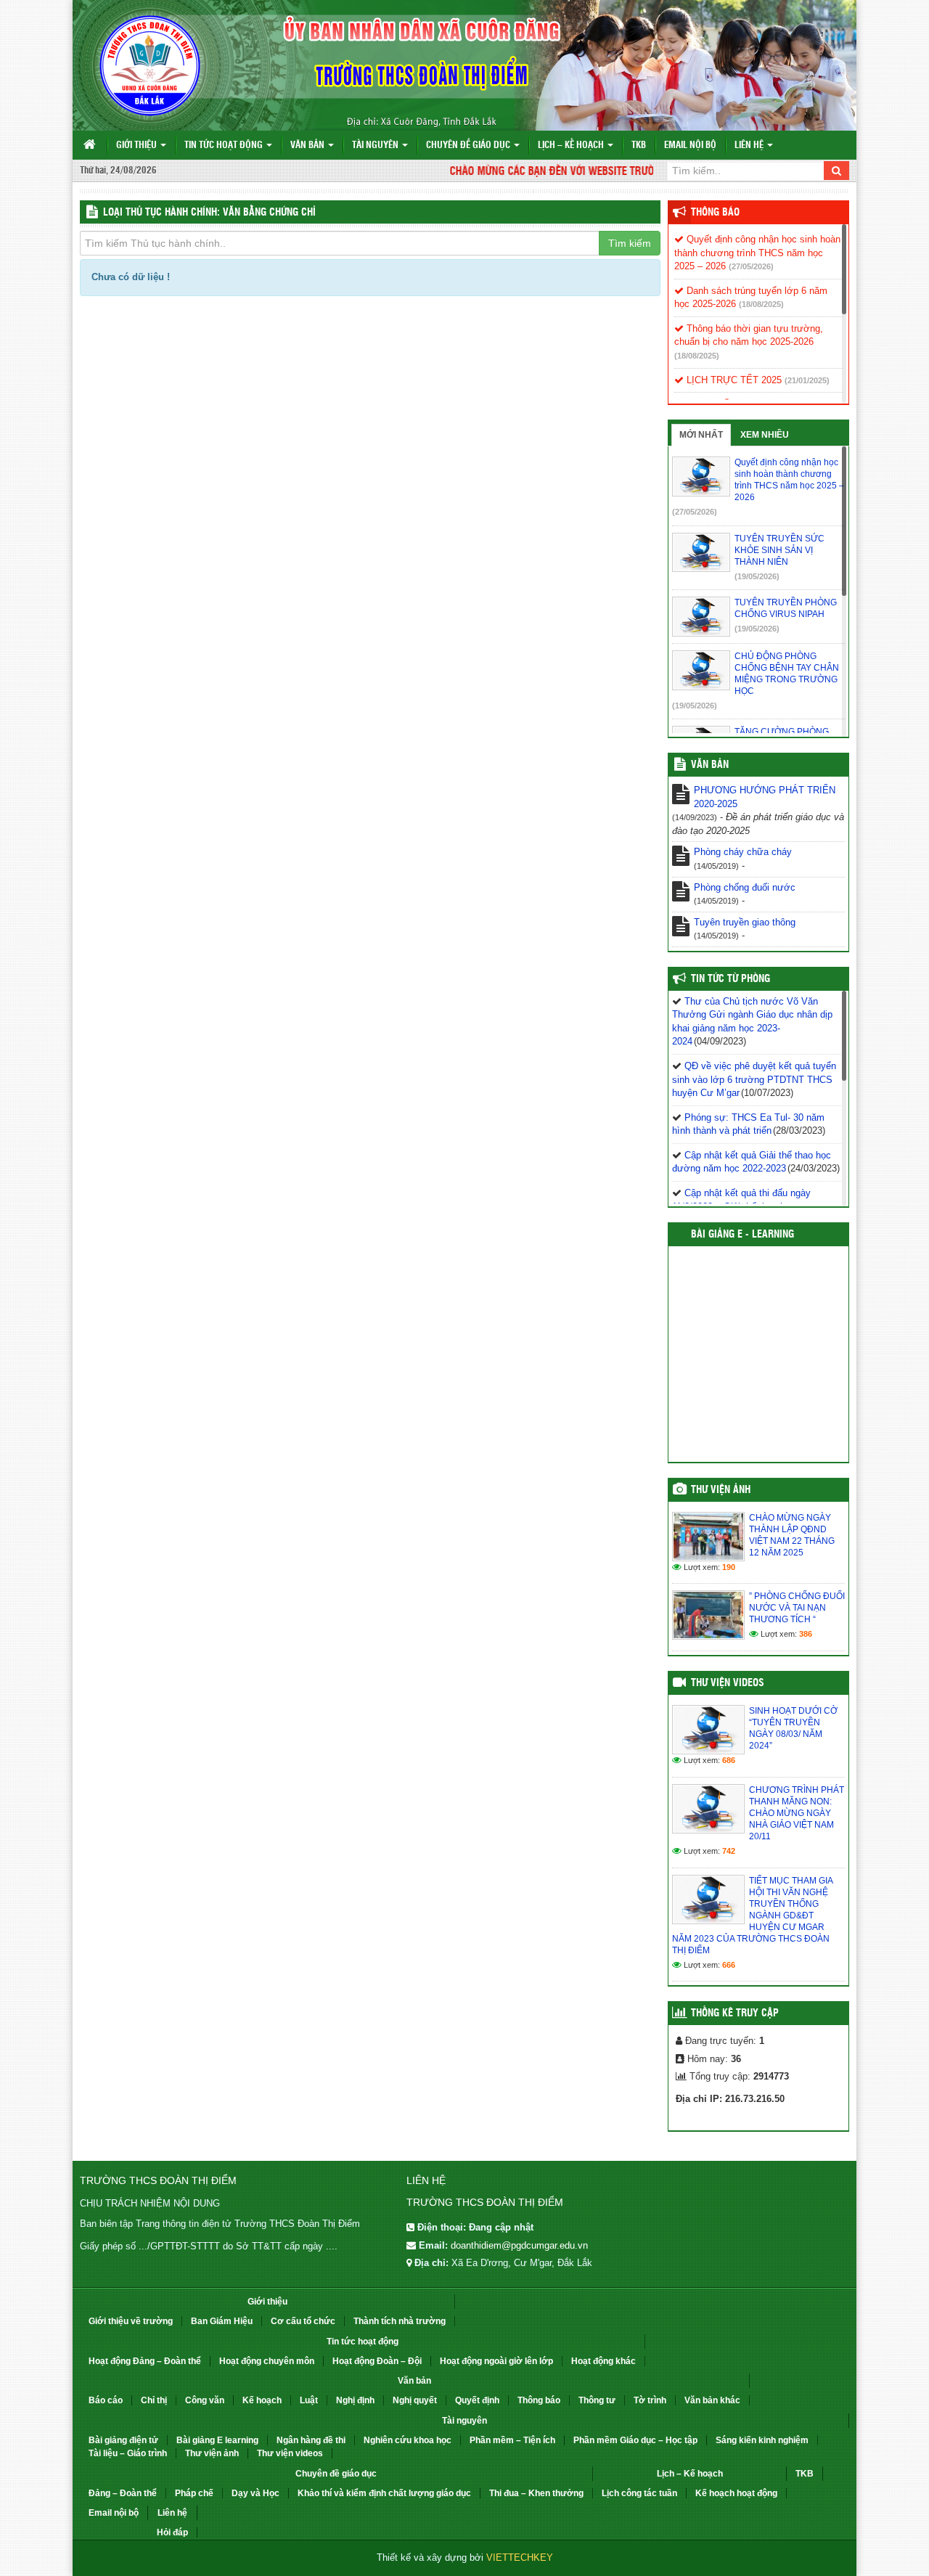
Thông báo (715, 213)
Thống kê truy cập (735, 2013)
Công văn (205, 2400)
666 (729, 1965)
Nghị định (355, 2400)
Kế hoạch (262, 2400)
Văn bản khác (712, 2400)
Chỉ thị (154, 2400)
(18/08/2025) (761, 304)
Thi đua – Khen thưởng (536, 2493)
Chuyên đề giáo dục (469, 146)
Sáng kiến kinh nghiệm (762, 2440)
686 (729, 1760)
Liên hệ (750, 146)
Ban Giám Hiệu (222, 2321)
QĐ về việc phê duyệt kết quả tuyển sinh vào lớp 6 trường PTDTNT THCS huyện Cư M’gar (754, 1079)
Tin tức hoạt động (225, 146)
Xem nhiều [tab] (765, 435)
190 (729, 1567)
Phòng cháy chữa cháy (743, 852)
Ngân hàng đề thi (311, 2440)
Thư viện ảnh (721, 1490)
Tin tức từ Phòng (730, 979)
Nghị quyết (415, 2400)
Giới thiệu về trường (131, 2321)
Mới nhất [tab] (701, 435)
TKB (639, 146)
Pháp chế (194, 2493)
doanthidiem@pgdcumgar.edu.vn (519, 2245)
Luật (309, 2400)
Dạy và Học (255, 2493)
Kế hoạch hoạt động (736, 2493)
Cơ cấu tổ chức (303, 2321)
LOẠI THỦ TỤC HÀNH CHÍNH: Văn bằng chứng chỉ (209, 213)
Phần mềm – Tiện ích (512, 2440)
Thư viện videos (728, 1683)
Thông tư (597, 2400)
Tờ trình (650, 2400)
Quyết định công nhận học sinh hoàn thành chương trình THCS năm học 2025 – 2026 (757, 253)
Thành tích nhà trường (400, 2321)
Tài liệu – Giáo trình (128, 2453)
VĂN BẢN (710, 765)
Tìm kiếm (630, 243)
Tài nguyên (376, 146)
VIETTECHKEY (520, 2557)
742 (729, 1851)
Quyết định (477, 2400)
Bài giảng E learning (217, 2440)
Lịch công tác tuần (639, 2493)
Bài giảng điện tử (123, 2440)
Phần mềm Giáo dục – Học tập (635, 2440)
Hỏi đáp (172, 2532)
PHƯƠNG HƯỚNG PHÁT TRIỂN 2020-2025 (765, 797)
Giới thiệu (138, 146)
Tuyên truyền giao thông (745, 922)
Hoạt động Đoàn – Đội (377, 2361)
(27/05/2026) (751, 266)
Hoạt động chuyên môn (267, 2361)
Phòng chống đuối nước (745, 887)
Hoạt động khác (603, 2361)
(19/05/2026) (757, 576)
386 (806, 1634)
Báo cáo (106, 2400)
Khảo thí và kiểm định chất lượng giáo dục (384, 2493)
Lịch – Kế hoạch (572, 146)
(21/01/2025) (807, 380)
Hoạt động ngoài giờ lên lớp (496, 2361)
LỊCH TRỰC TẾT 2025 (733, 380)
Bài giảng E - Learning (742, 1235)
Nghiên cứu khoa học (408, 2440)
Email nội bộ (690, 146)
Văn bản (308, 146)
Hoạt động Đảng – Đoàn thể (145, 2361)
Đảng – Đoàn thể (123, 2493)
